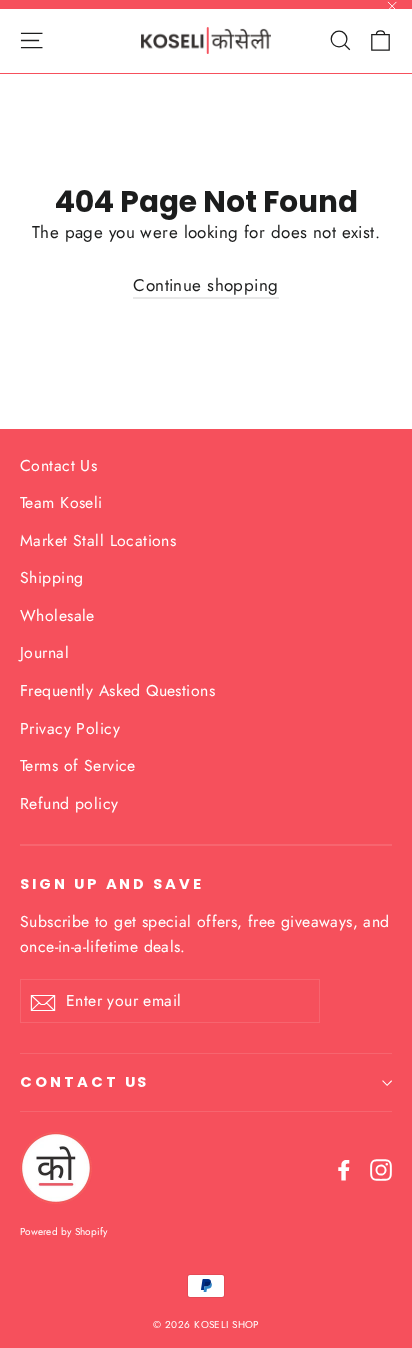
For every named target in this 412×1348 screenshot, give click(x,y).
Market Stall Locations (98, 540)
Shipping (51, 577)
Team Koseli (61, 502)
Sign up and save (112, 884)
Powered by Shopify (64, 1231)
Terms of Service (78, 765)
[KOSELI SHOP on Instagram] (381, 1168)
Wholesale (57, 615)
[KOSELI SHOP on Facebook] (344, 1168)
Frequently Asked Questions (117, 690)
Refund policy (69, 803)
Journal (44, 652)
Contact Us (58, 465)
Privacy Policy (70, 728)
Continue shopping (205, 285)
